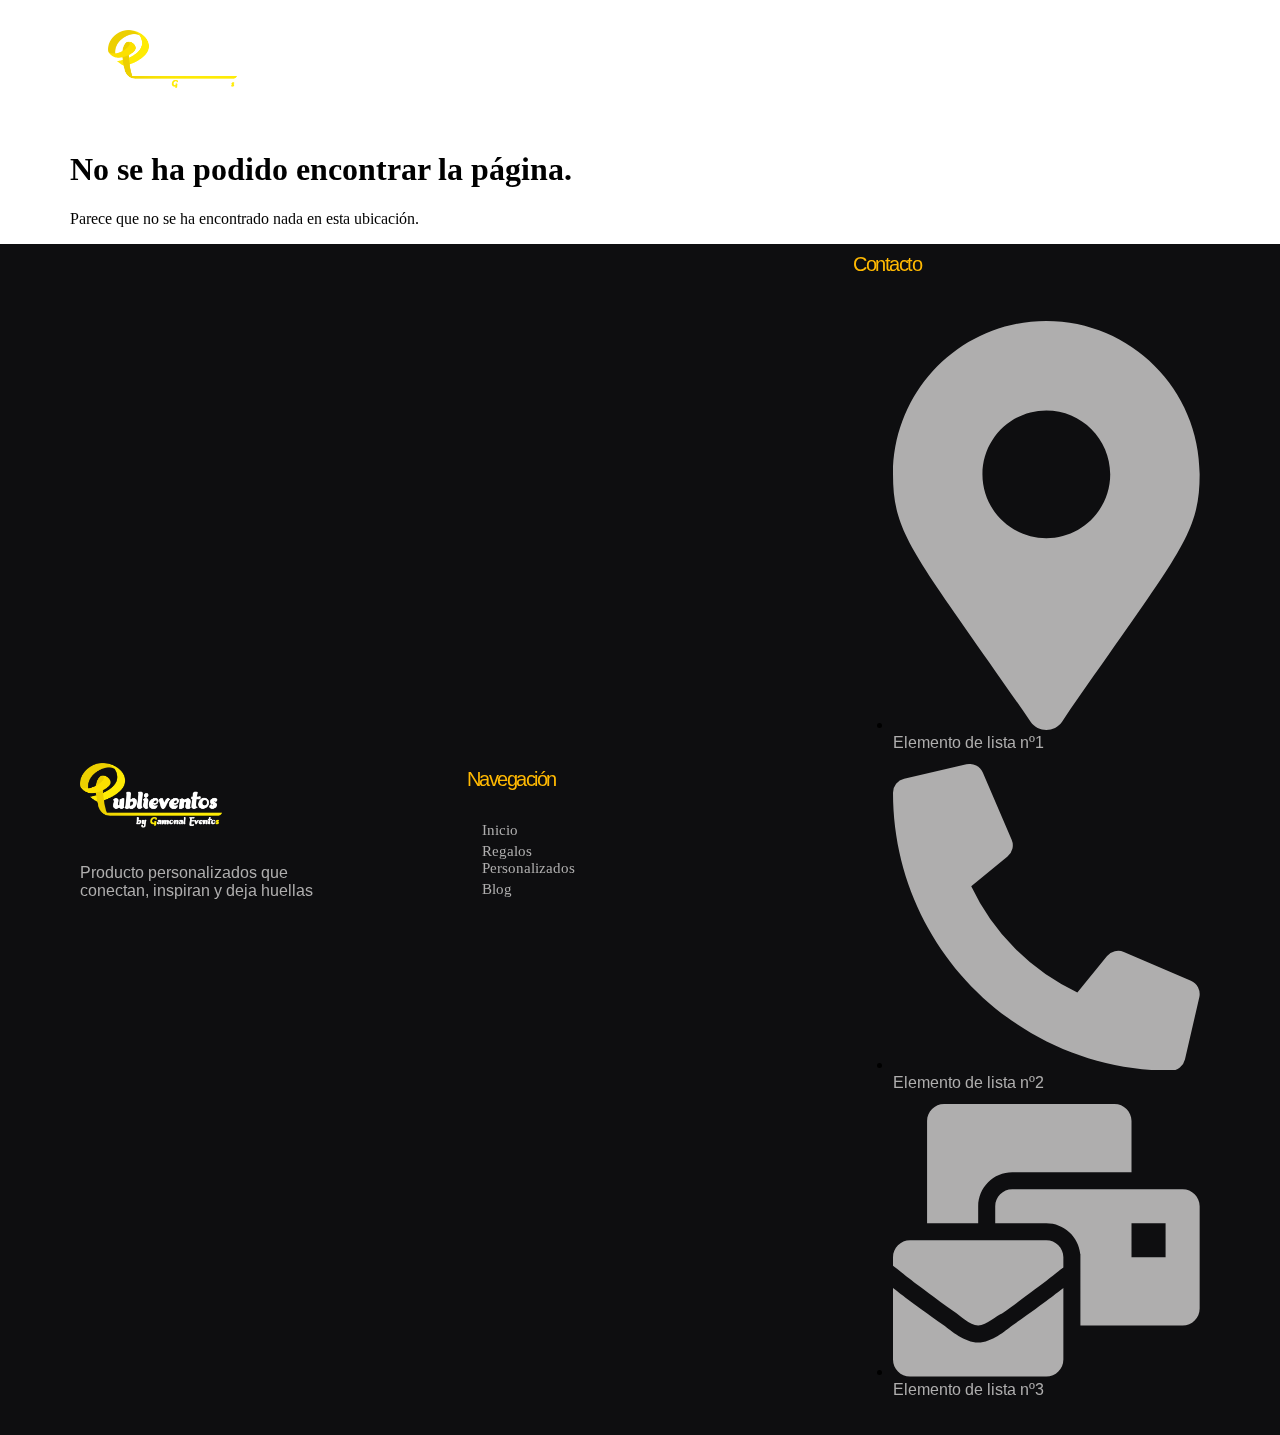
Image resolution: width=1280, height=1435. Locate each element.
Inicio (343, 60)
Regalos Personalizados (493, 60)
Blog (638, 60)
